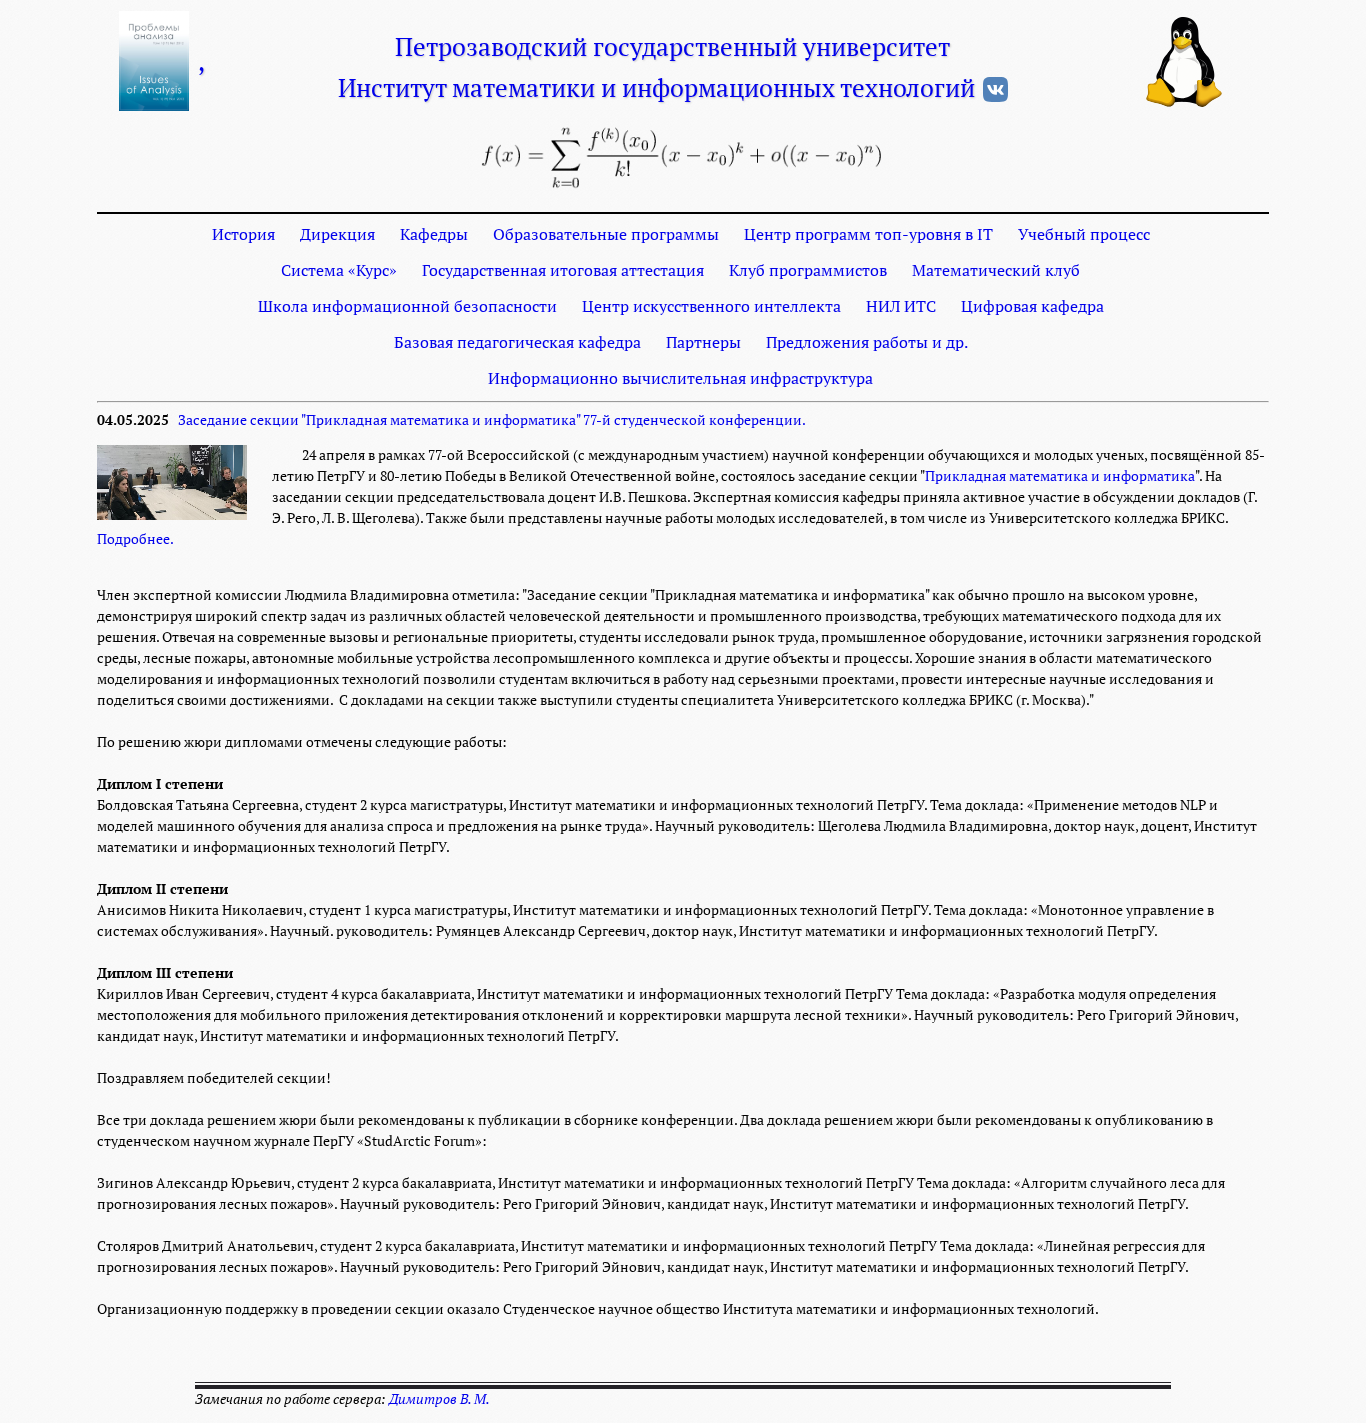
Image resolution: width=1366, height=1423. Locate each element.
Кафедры (434, 234)
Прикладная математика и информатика (1060, 476)
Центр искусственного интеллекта (711, 306)
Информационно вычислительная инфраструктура (680, 378)
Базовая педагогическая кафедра (517, 342)
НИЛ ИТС (901, 306)
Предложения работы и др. (867, 342)
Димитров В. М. (439, 1399)
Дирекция (337, 234)
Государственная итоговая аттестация (563, 270)
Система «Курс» (339, 270)
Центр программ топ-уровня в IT (868, 234)
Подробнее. (135, 539)
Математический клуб (996, 270)
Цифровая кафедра (1032, 306)
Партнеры (703, 342)
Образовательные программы (606, 234)
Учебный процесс (1084, 234)
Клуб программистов (808, 270)
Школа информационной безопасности (407, 306)
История (243, 234)
